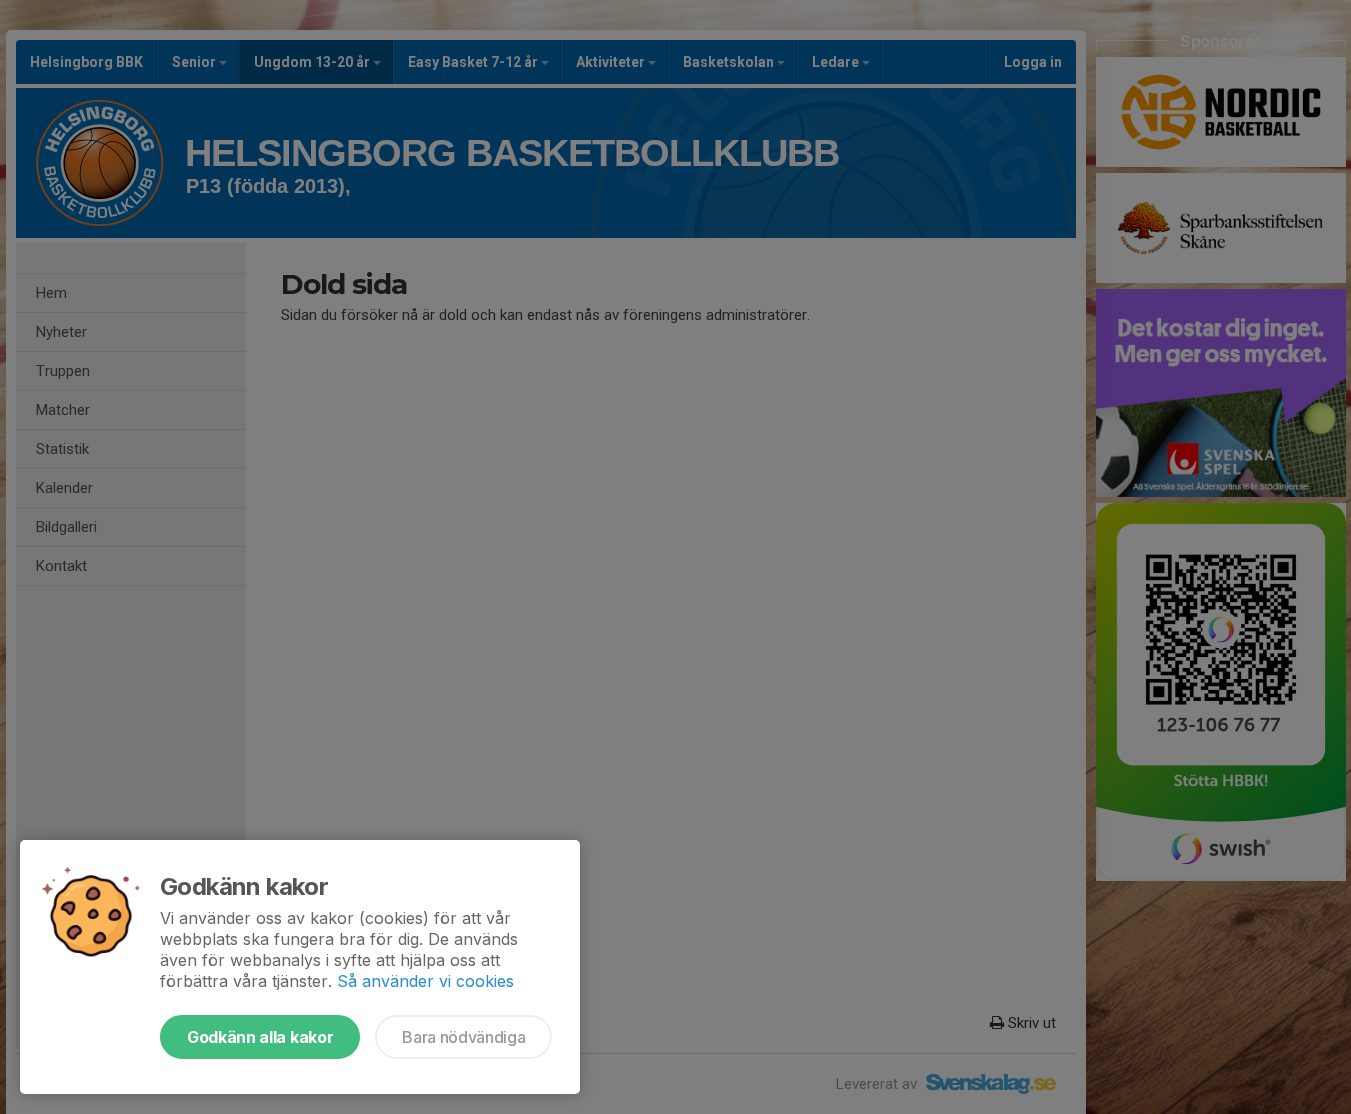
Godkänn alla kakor (260, 1037)
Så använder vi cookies (425, 981)
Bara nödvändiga (463, 1037)
